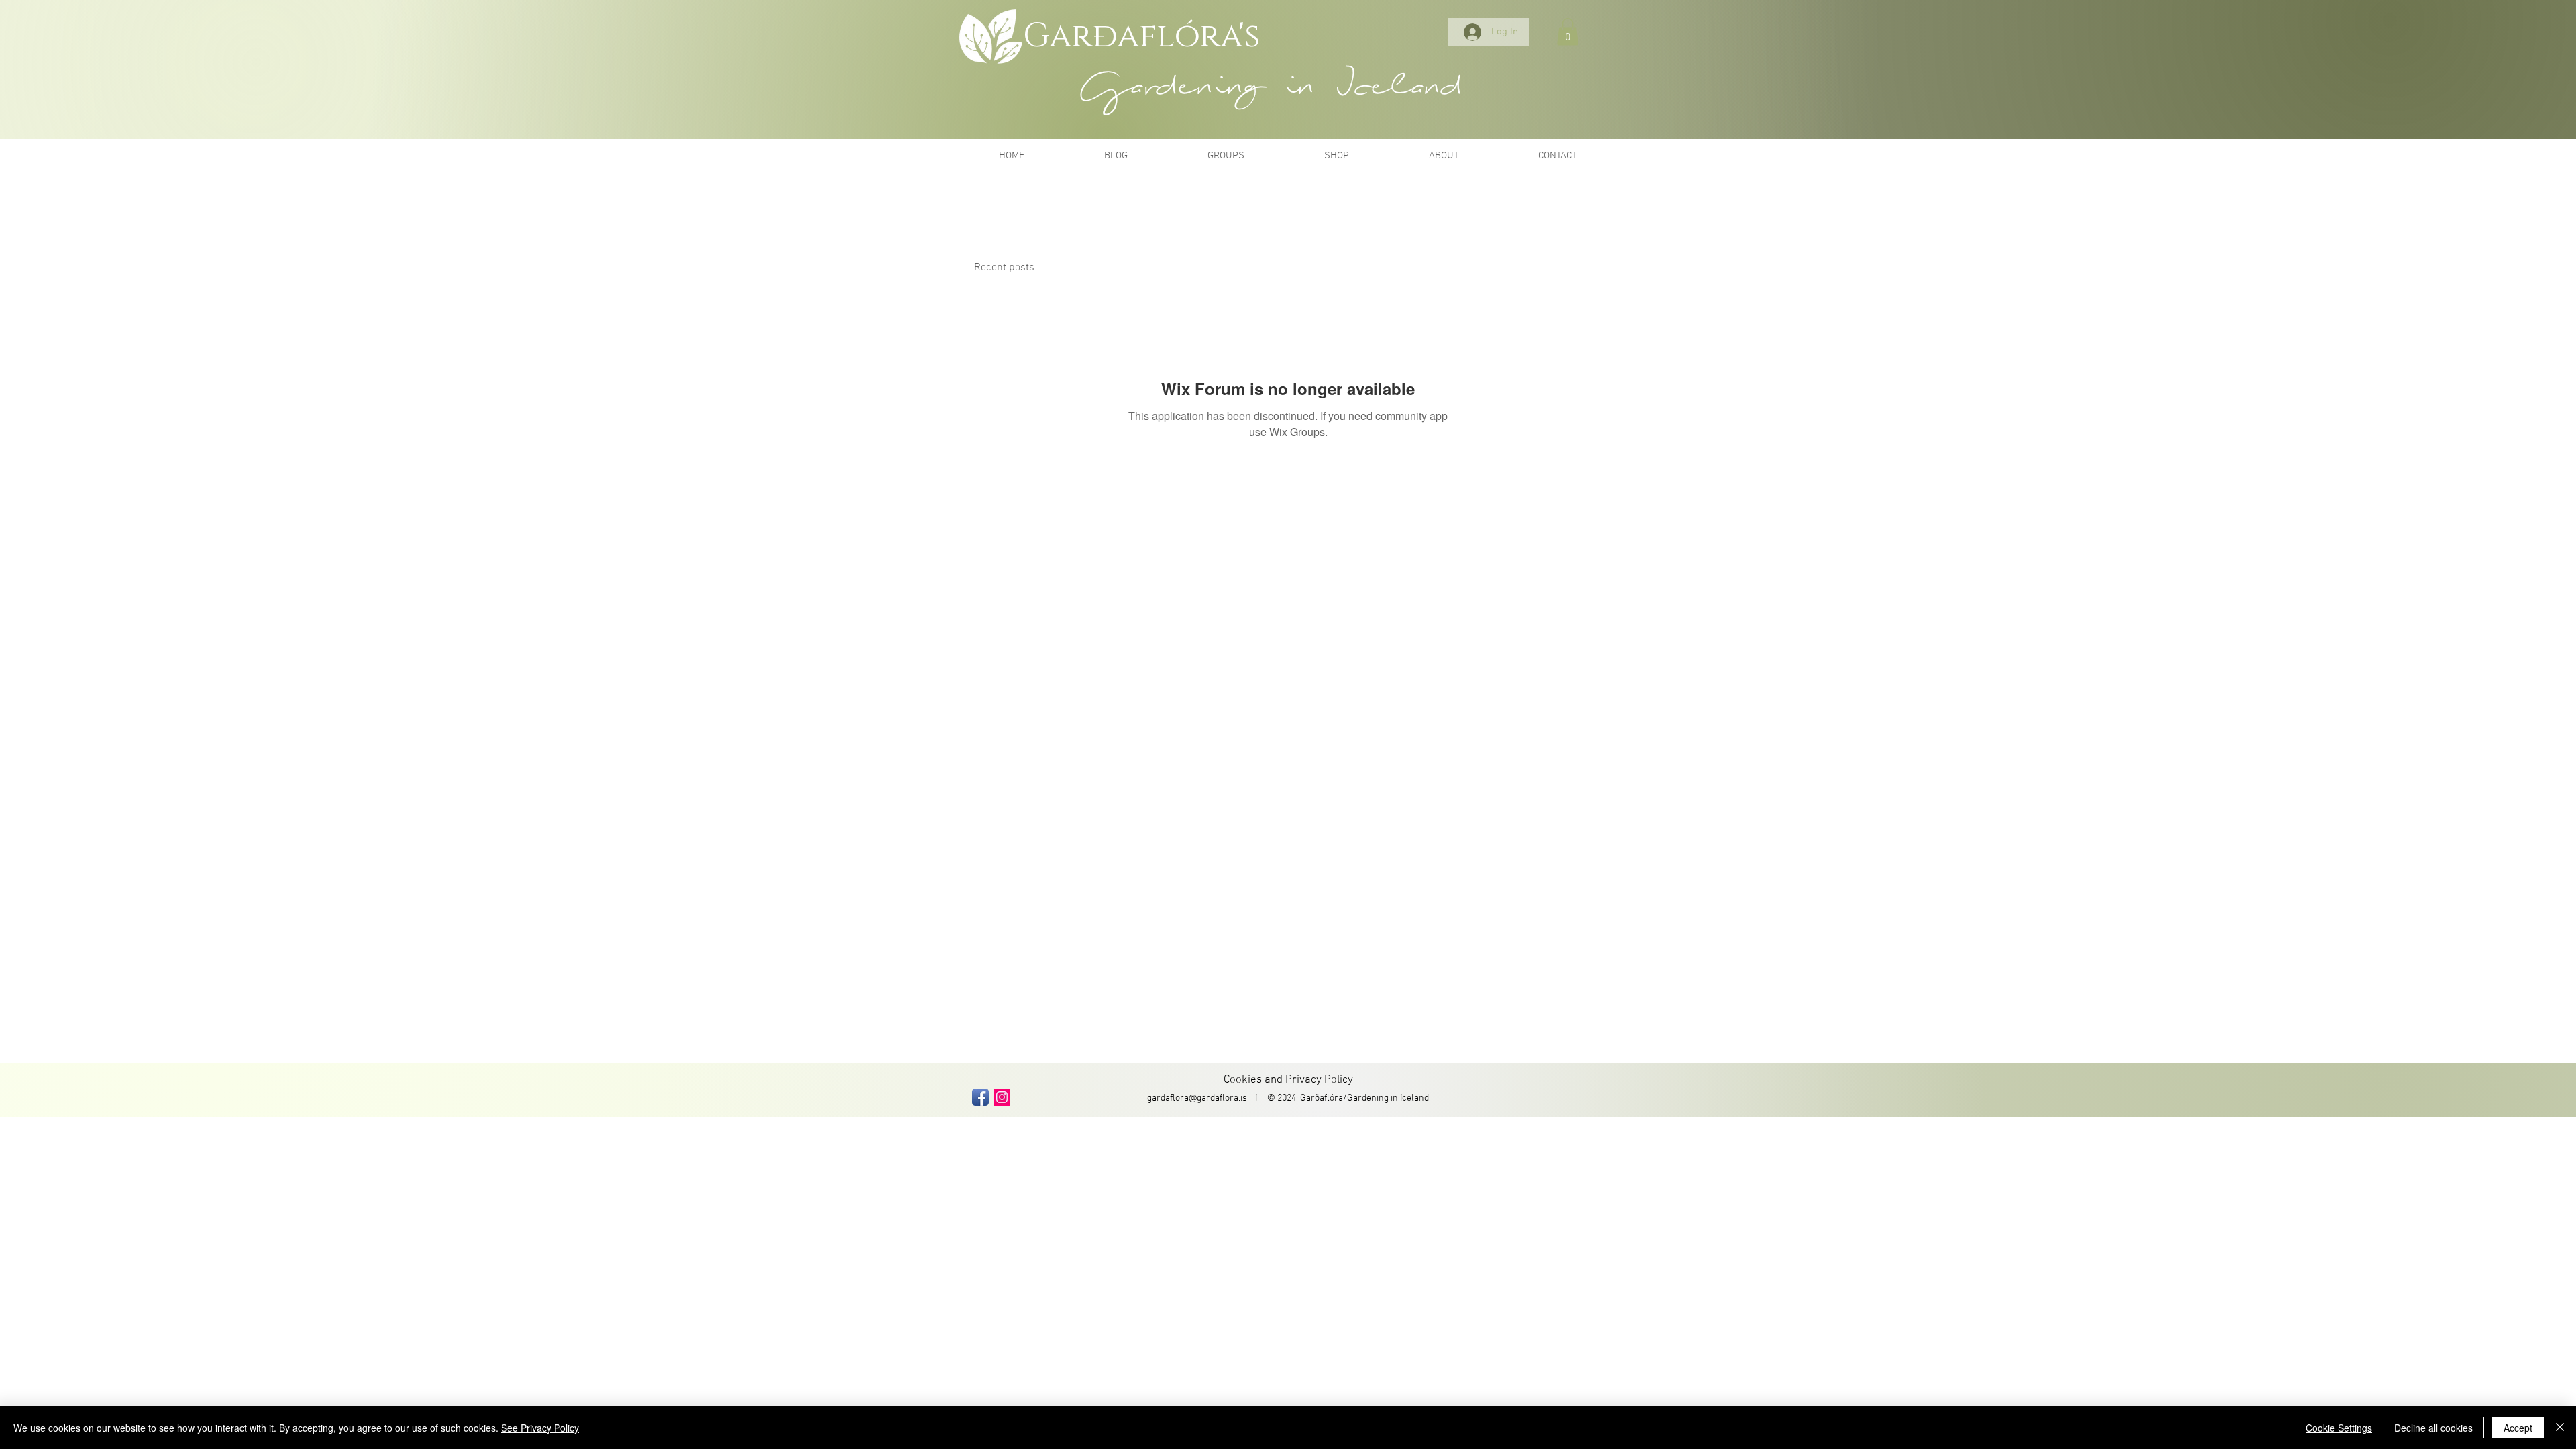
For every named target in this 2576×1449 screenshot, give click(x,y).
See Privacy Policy (540, 1428)
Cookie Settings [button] (2339, 1428)
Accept (2518, 1428)
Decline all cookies (2433, 1428)
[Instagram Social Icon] (1002, 1097)
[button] (1568, 32)
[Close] (2560, 1428)
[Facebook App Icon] (980, 1097)
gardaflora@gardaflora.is (1197, 1098)
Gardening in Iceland (1388, 1098)
